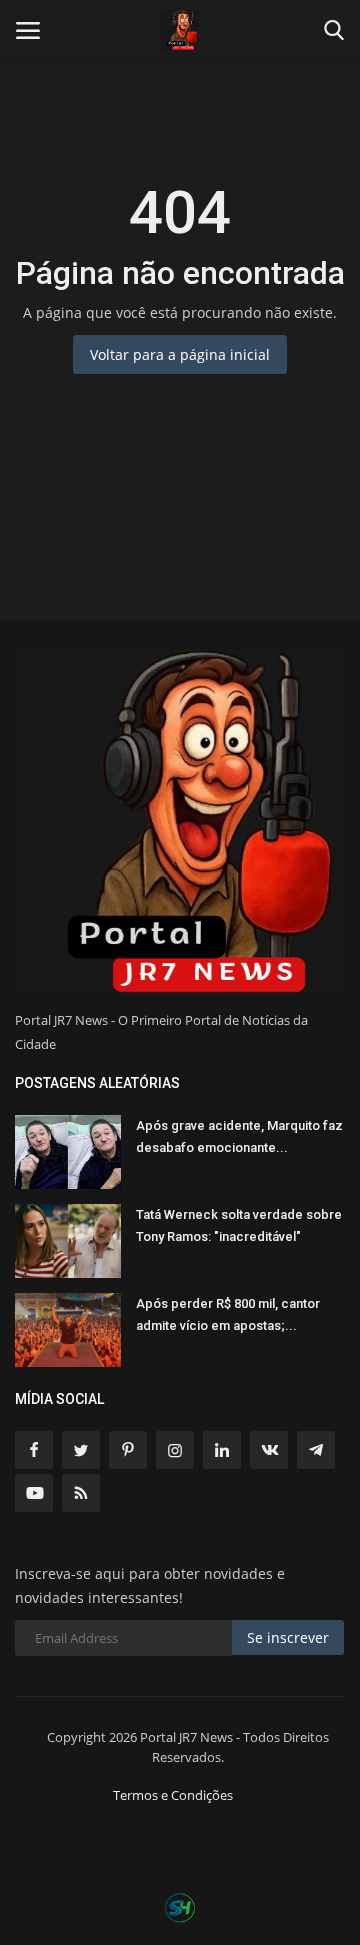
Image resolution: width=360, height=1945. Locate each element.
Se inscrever (288, 1637)
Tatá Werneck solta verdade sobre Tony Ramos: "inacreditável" (239, 1225)
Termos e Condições (173, 1795)
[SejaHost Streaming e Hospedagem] (180, 1906)
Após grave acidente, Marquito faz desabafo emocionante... (239, 1136)
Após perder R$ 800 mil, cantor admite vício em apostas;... (228, 1314)
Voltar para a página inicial (180, 354)
